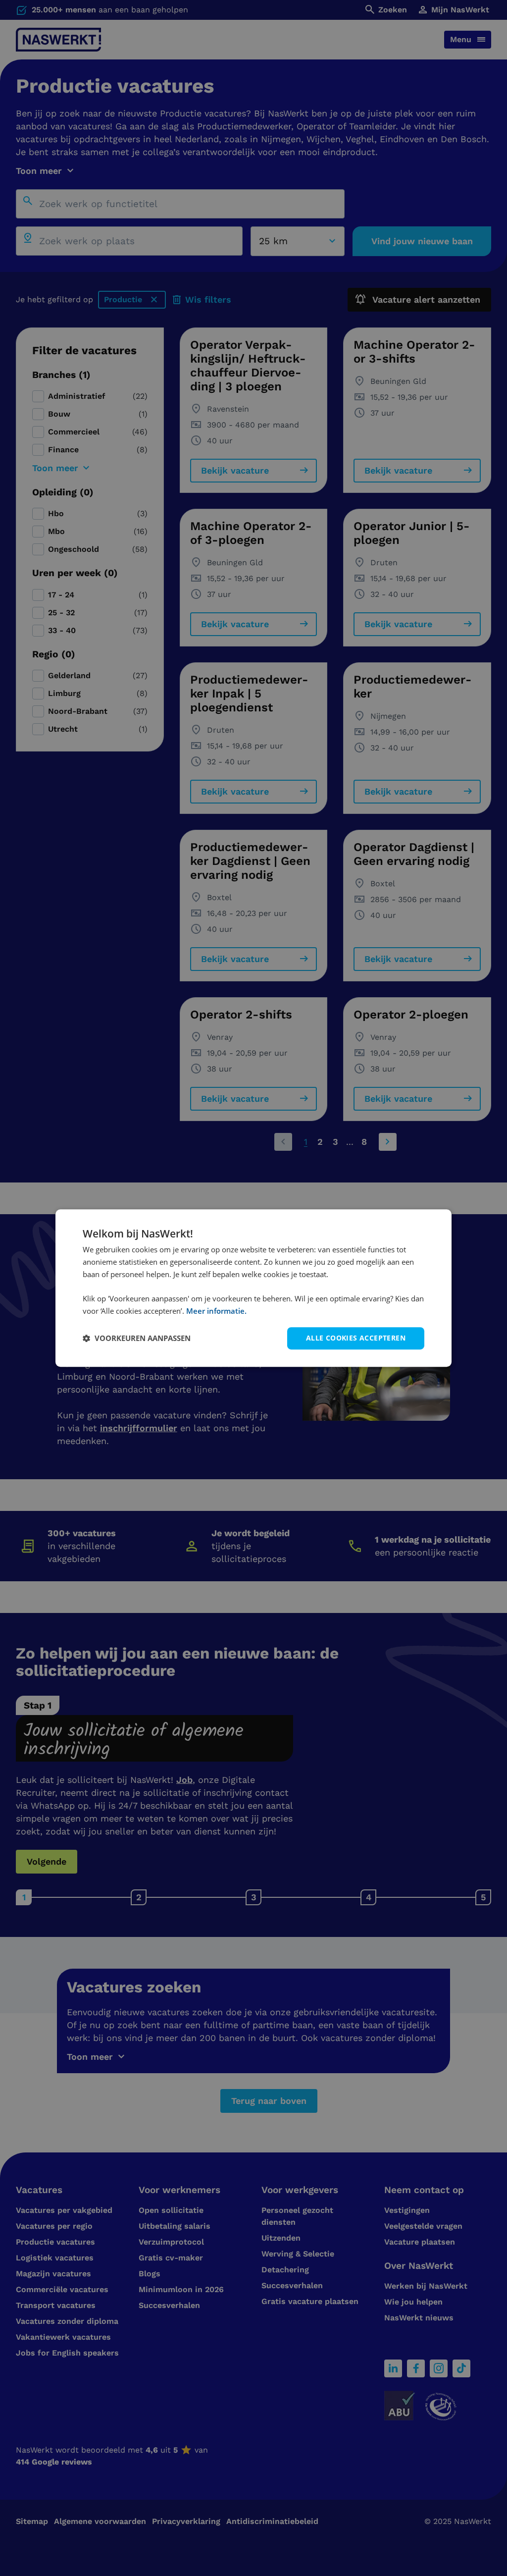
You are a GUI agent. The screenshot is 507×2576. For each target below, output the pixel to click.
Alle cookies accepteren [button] (356, 1338)
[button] (137, 1338)
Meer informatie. (216, 1311)
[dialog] (253, 1288)
